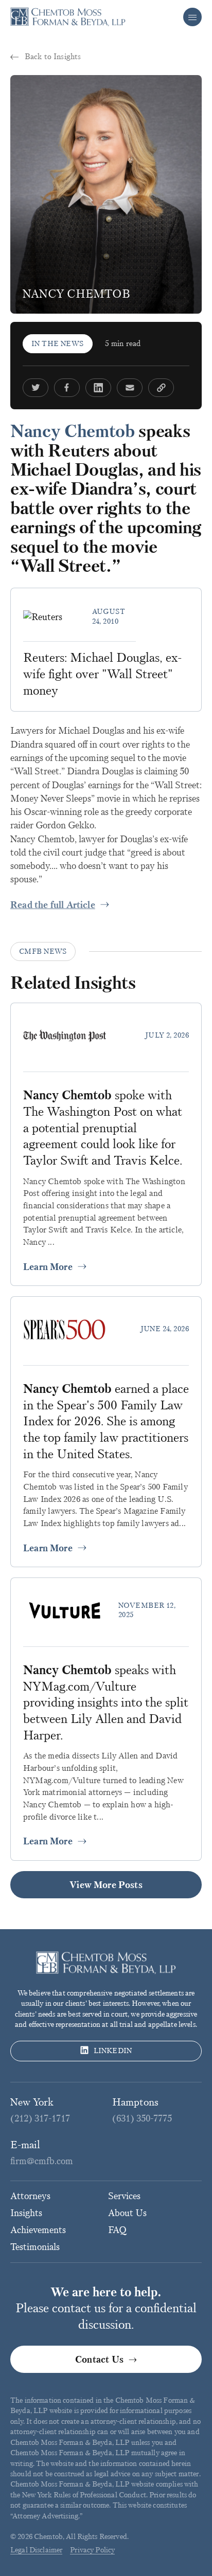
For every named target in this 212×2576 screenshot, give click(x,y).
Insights (26, 2213)
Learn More (48, 1267)
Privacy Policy (92, 2550)
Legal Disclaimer (36, 2550)
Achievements (38, 2230)
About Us (127, 2213)
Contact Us (99, 2360)
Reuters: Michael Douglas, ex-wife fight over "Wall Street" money (103, 674)
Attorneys (30, 2196)
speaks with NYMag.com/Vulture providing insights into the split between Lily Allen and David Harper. (106, 1703)
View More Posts (106, 1885)
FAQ (117, 2230)
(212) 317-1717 (40, 2118)
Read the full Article (53, 905)
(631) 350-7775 (142, 2118)
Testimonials (35, 2247)
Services (124, 2196)
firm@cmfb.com (42, 2161)
